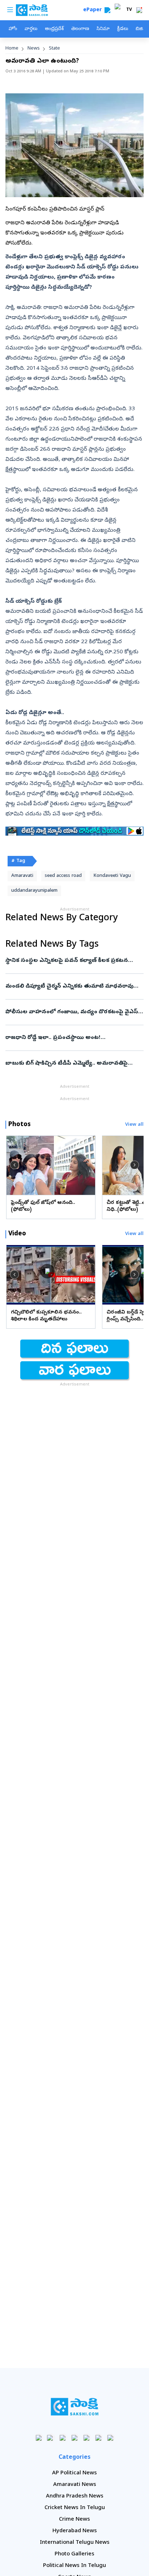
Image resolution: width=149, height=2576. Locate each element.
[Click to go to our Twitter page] (63, 2438)
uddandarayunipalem (34, 891)
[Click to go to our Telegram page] (99, 2438)
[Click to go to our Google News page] (110, 2438)
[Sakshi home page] (75, 2407)
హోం (13, 29)
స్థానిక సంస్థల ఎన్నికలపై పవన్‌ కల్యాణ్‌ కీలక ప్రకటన (73, 961)
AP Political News (74, 2473)
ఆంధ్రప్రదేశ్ (54, 29)
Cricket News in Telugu (75, 2508)
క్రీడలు (123, 29)
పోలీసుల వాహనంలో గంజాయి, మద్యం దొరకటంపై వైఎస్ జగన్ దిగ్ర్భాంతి (73, 1012)
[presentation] (14, 1165)
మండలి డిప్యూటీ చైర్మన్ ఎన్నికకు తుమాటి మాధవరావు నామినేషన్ (74, 986)
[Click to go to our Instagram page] (75, 2438)
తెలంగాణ (80, 29)
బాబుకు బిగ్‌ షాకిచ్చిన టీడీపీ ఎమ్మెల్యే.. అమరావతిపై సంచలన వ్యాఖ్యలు (72, 1064)
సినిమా (103, 29)
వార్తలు (31, 29)
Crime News (74, 2520)
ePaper (94, 10)
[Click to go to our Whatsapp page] (51, 2438)
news (34, 49)
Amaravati (22, 876)
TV (129, 10)
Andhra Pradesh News (75, 2496)
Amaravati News (75, 2485)
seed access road (63, 876)
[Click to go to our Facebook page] (39, 2438)
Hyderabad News (75, 2531)
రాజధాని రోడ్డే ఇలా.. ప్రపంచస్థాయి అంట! (72, 1038)
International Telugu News (75, 2543)
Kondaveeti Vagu (112, 876)
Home (12, 49)
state (54, 49)
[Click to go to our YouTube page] (87, 2438)
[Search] (107, 10)
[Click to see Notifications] (139, 10)
